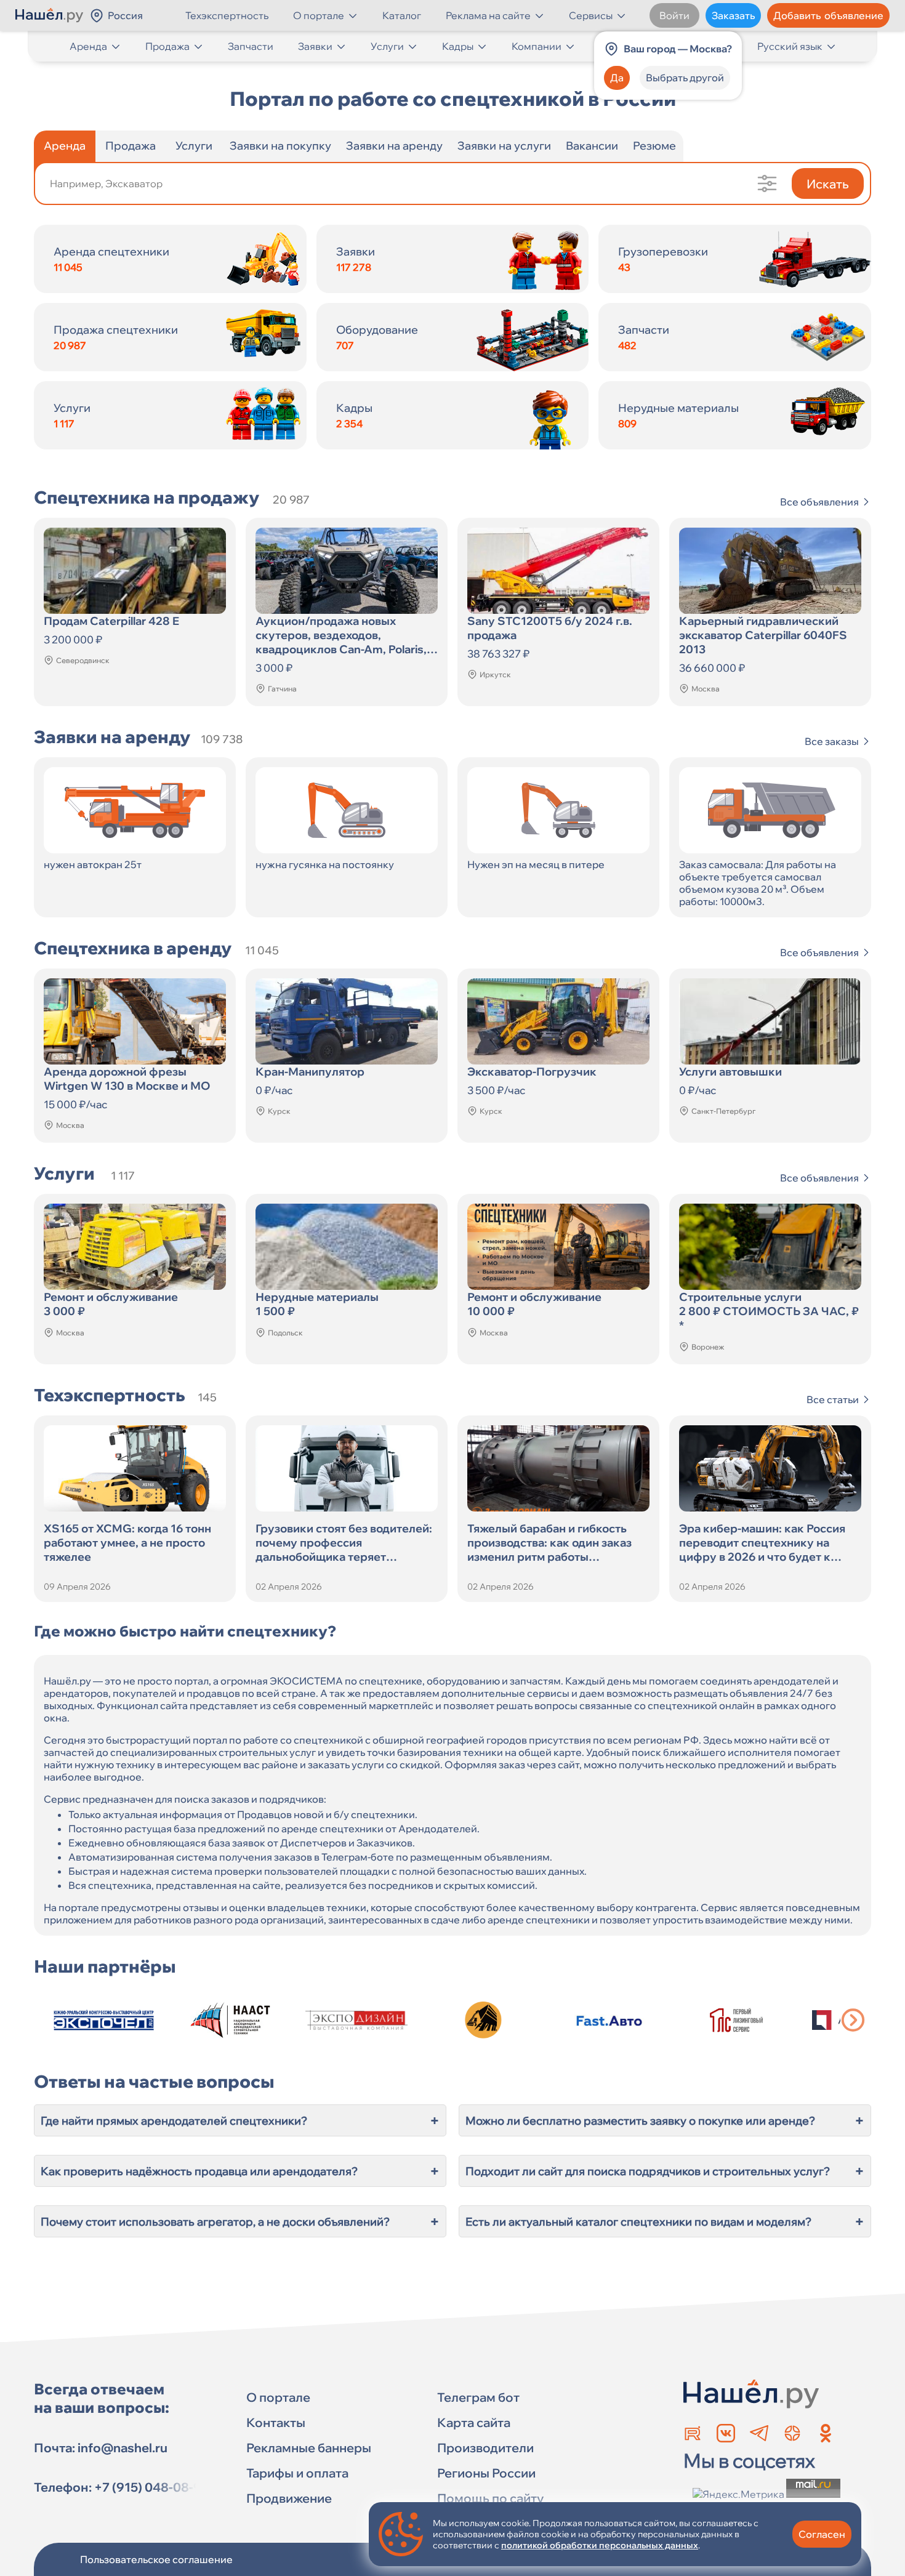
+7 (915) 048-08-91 (151, 2487)
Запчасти (251, 46)
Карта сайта (474, 2422)
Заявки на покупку (280, 146)
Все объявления (819, 502)
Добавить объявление (828, 15)
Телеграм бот (478, 2397)
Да (617, 78)
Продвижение (289, 2498)
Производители (485, 2448)
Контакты (276, 2422)
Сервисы (591, 15)
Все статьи (833, 1399)
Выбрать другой (685, 78)
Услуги (387, 46)
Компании (537, 46)
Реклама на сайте (488, 15)
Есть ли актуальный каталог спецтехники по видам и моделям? (665, 2221)
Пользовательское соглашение (156, 2559)
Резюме (654, 146)
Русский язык (790, 46)
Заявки (315, 46)
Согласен (822, 2534)
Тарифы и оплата (297, 2473)
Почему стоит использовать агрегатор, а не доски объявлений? (240, 2221)
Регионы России (486, 2473)
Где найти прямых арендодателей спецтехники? (240, 2120)
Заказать (733, 15)
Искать (828, 184)
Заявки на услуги (504, 146)
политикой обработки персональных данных (600, 2545)
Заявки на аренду (394, 146)
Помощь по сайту (490, 2498)
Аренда (88, 46)
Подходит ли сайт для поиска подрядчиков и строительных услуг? (665, 2171)
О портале (319, 15)
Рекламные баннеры (309, 2448)
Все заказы (832, 741)
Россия (125, 15)
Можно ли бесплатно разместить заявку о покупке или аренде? (665, 2120)
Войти (674, 15)
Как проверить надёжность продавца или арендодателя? (240, 2171)
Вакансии (592, 146)
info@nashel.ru (123, 2448)
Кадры (458, 46)
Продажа (167, 46)
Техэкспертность (227, 15)
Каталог (402, 15)
